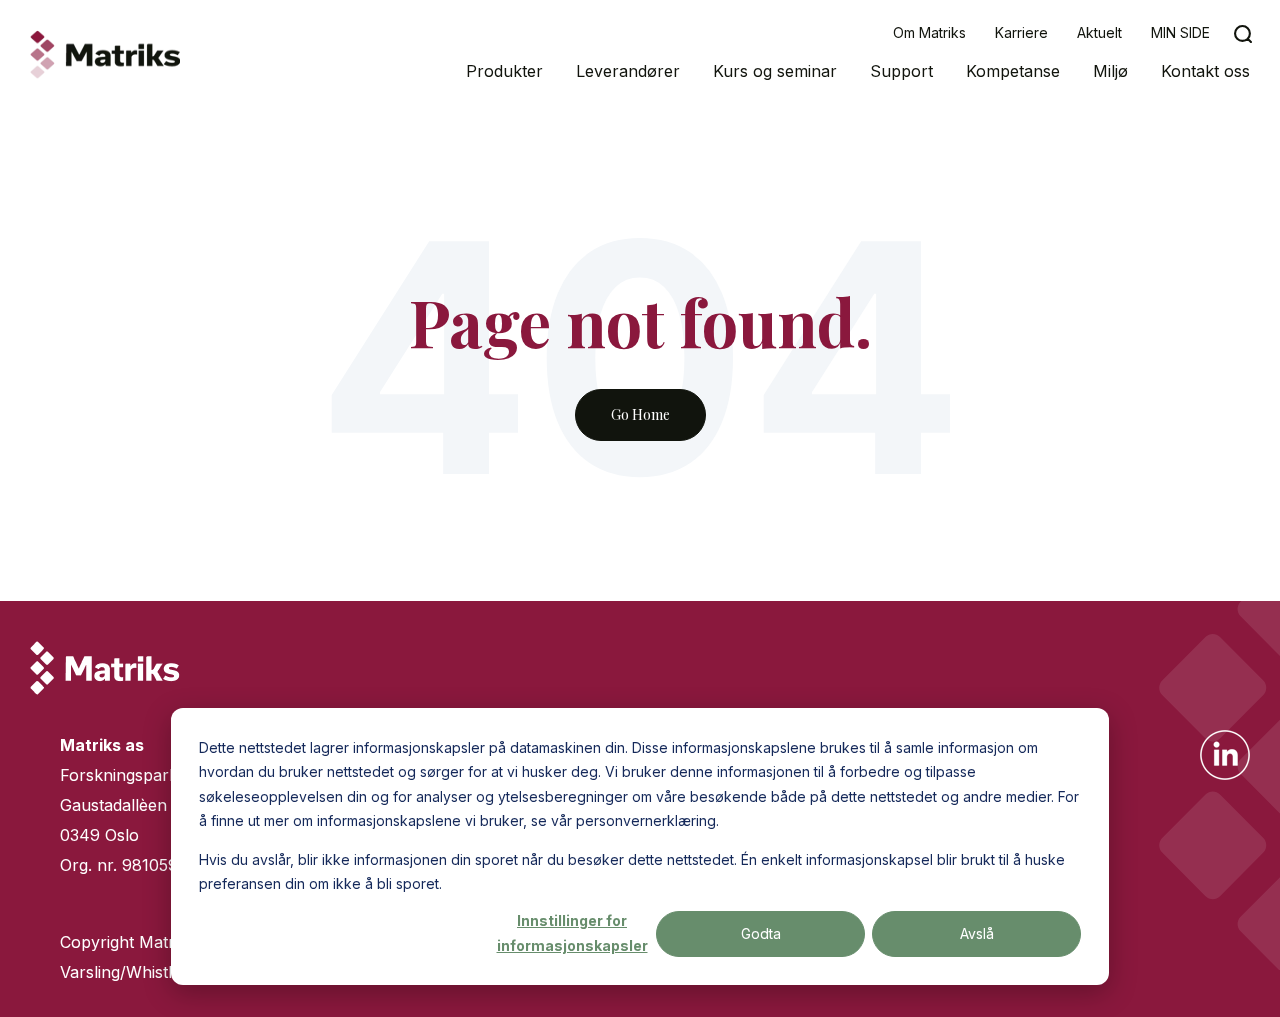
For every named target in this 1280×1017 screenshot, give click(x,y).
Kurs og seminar (775, 71)
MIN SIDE (1180, 32)
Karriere (1021, 32)
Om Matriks (929, 32)
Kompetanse (1013, 71)
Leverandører (628, 71)
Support (901, 71)
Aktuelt (1099, 32)
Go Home (640, 414)
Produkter (504, 71)
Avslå (977, 933)
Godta (761, 933)
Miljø (1110, 71)
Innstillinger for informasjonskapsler (572, 933)
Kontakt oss (1205, 71)
